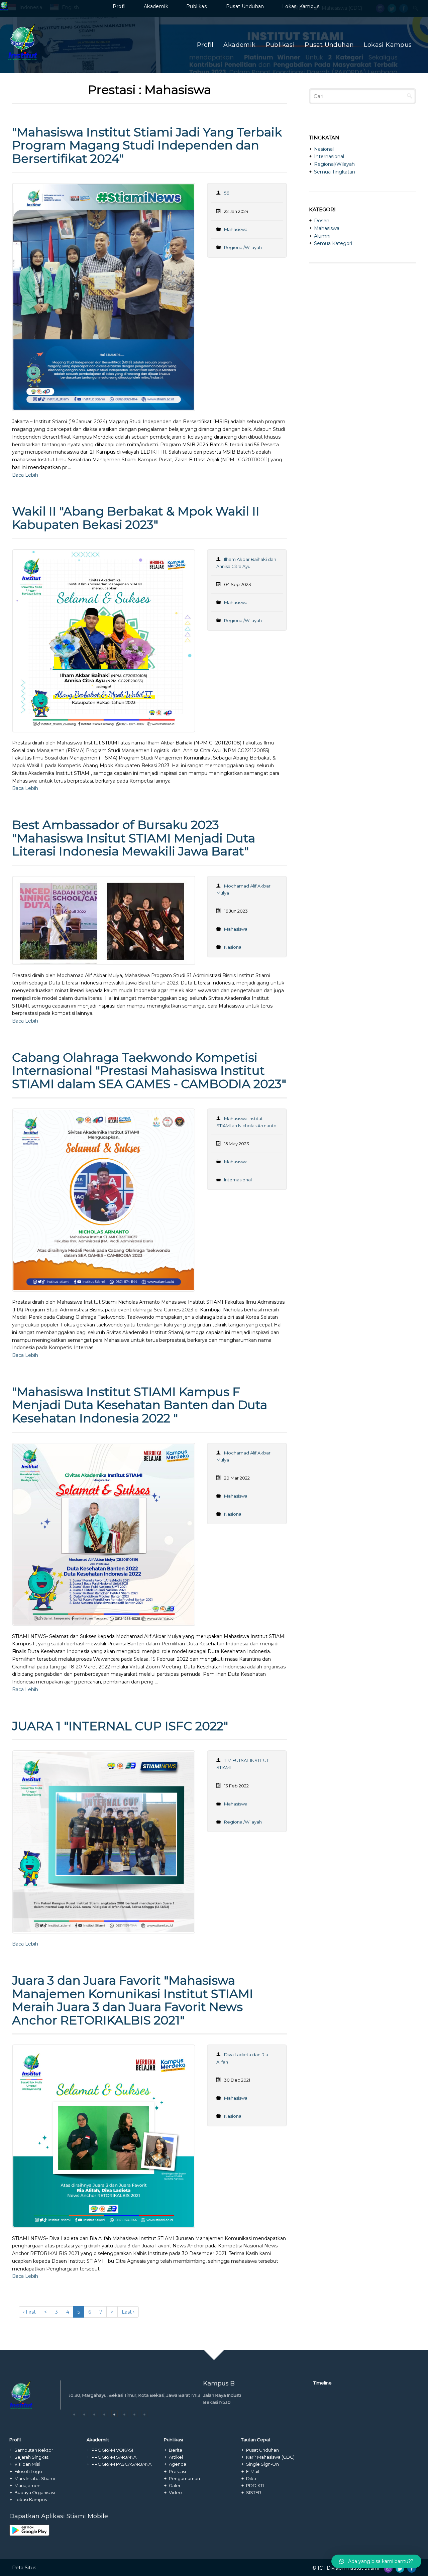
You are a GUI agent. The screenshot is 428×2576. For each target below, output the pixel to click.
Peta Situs (24, 2568)
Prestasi (177, 2471)
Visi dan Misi (27, 2464)
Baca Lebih (25, 475)
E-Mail (253, 2471)
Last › (128, 2312)
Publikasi (280, 45)
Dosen (322, 221)
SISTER (254, 2492)
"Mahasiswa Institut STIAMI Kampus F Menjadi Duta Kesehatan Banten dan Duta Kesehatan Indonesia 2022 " (140, 1405)
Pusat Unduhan (329, 45)
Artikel (176, 2457)
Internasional (238, 1180)
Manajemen (27, 2485)
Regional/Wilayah (243, 247)
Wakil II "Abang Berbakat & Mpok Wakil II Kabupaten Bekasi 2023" (136, 518)
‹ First (29, 2312)
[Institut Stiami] (68, 59)
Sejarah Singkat (31, 2457)
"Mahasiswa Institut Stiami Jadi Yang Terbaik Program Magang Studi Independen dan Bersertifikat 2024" (147, 145)
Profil (205, 45)
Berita (176, 2450)
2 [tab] (84, 2414)
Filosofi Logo (28, 2471)
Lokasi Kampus (388, 45)
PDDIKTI (255, 2485)
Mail (299, 8)
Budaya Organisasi (35, 2492)
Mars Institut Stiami (35, 2478)
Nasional (233, 947)
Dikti (251, 2478)
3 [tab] (94, 2414)
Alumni (322, 236)
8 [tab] (144, 2414)
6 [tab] (124, 2414)
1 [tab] (74, 2414)
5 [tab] (114, 2414)
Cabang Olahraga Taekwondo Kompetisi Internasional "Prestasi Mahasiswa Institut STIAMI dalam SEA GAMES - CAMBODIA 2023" (149, 1071)
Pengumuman (184, 2478)
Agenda (178, 2464)
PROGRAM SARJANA (114, 2457)
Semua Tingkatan (335, 172)
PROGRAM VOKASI (112, 2450)
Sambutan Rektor (34, 2450)
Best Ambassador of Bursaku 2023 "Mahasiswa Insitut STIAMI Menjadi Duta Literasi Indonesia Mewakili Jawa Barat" (134, 838)
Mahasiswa (236, 229)
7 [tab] (134, 2414)
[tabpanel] (91, 2401)
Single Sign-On (262, 2464)
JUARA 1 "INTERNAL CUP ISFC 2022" (120, 1726)
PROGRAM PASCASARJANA (122, 2464)
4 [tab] (104, 2414)
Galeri (175, 2485)
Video (175, 2492)
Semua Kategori (333, 243)
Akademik (239, 45)
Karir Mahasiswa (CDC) (336, 8)
